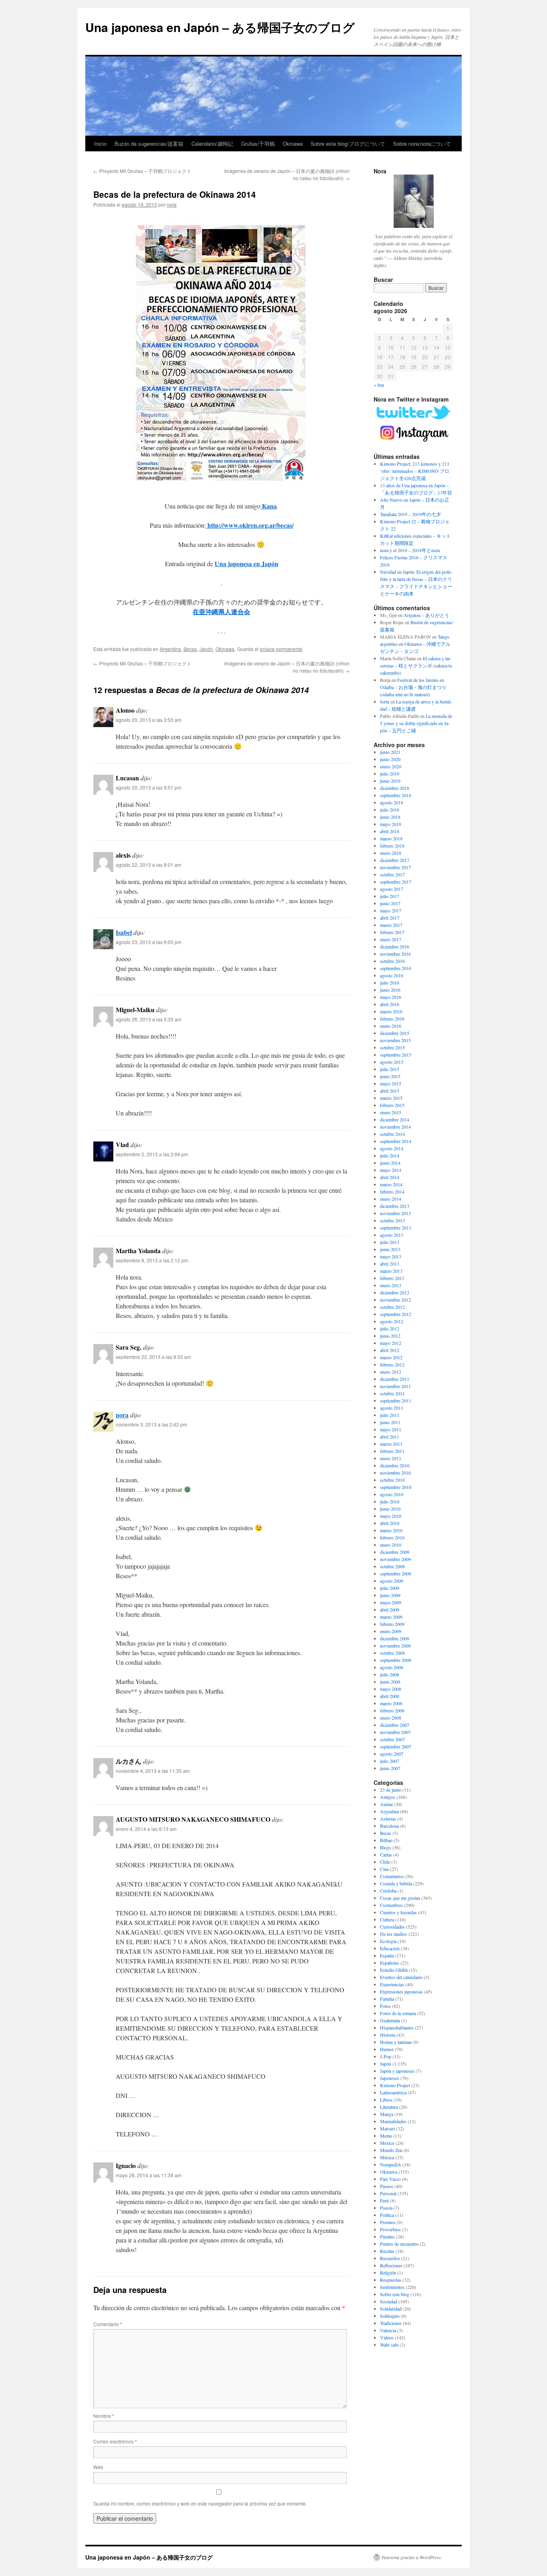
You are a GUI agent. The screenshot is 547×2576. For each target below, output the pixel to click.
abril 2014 (390, 1177)
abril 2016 (390, 1004)
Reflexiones (391, 2265)
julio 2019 (390, 774)
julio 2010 (390, 1501)
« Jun (379, 385)
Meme (386, 2136)
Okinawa (293, 144)
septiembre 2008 (396, 1660)
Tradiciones (391, 2323)
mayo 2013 (391, 1256)
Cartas (386, 1855)
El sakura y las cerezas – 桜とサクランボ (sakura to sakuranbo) (416, 665)
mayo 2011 (391, 1429)
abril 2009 (390, 1609)
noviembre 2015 (395, 1040)
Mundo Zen (391, 2150)
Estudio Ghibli (394, 1970)
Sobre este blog (395, 2294)
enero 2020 (391, 766)
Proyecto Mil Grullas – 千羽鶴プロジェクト (142, 171)
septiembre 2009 (396, 1573)
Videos (387, 2337)
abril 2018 (390, 831)
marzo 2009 (391, 1617)
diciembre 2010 (395, 1465)
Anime (386, 1804)
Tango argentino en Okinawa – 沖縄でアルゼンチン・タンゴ (415, 644)
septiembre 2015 (396, 1055)
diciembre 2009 (395, 1552)
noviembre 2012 (395, 1300)
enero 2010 (391, 1545)
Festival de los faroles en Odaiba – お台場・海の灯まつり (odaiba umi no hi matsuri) (413, 687)
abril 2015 (390, 1091)
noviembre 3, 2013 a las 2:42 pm (151, 1424)
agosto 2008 (392, 1667)
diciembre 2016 (395, 946)
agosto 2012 (392, 1321)
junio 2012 (390, 1336)
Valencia (388, 2330)
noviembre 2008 (395, 1646)
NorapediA (391, 2164)
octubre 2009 (392, 1566)
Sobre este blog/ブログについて (348, 144)
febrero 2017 (392, 932)
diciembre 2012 (395, 1292)
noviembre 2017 (395, 867)
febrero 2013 (392, 1278)
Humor (387, 2049)
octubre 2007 (392, 1739)
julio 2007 (390, 1761)
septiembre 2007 (396, 1746)
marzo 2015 (391, 1098)
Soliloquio (390, 2316)
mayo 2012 (391, 1343)
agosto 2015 (392, 1062)
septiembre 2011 (396, 1401)
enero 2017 (391, 939)
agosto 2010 (392, 1494)
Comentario (108, 2324)
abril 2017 (390, 918)
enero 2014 (391, 1199)
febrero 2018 (392, 846)
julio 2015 (390, 1069)
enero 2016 (391, 1026)
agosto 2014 (392, 1148)
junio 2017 (390, 903)
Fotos (385, 2006)
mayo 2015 (391, 1083)
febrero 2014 (392, 1192)
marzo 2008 (391, 1703)
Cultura (387, 1919)
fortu (385, 701)
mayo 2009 (391, 1602)
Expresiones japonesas (401, 1991)
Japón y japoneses (397, 2071)
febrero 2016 (392, 1019)
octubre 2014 (392, 1134)
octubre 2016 (392, 961)
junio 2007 (390, 1768)
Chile (385, 1862)
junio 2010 (390, 1509)
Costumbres (391, 1905)
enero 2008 (391, 1718)
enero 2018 (391, 853)
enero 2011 (391, 1458)
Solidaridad (391, 2309)
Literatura (389, 2107)
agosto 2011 (392, 1408)
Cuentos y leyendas (398, 1912)
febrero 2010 (392, 1537)
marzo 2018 (391, 838)
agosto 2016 (392, 975)
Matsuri (387, 2128)
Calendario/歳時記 (212, 144)
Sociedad (389, 2301)
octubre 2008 (392, 1653)
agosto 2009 (392, 1581)
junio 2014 (390, 1163)
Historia (388, 2035)
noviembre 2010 (395, 1473)
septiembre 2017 (396, 882)
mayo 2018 (391, 824)
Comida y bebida (396, 1883)
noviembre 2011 (395, 1386)
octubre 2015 (392, 1047)
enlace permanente (281, 649)
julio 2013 (390, 1242)
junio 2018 (390, 817)
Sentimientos (392, 2287)
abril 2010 (390, 1523)
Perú (384, 2200)
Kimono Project (395, 2085)
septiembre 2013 (396, 1228)
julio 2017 (390, 896)
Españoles (390, 1963)
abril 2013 (390, 1264)
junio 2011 (390, 1422)
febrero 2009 (392, 1624)
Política (387, 2215)
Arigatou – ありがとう (426, 615)
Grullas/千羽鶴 (258, 144)
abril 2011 (390, 1437)
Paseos (387, 2186)
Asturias (388, 1818)
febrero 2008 (392, 1710)
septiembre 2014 (396, 1141)
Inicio (100, 144)
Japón (206, 649)
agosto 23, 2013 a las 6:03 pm (149, 942)
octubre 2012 (392, 1307)
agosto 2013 (392, 1235)
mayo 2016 (391, 997)
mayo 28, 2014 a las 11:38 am (149, 2175)
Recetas (387, 2251)
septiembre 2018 (396, 795)
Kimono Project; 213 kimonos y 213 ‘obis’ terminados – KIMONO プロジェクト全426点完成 (415, 471)
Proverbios (390, 2229)
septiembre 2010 (396, 1487)
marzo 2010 (391, 1530)
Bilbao (386, 1840)
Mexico (387, 2143)
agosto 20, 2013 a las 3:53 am (149, 720)
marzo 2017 (391, 925)
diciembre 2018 (395, 788)
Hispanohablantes (397, 2027)
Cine (384, 1869)
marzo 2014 (391, 1184)
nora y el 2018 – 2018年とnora (410, 550)
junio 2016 (390, 990)
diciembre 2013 (395, 1206)
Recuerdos (390, 2258)
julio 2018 (390, 810)
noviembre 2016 (395, 954)
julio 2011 (390, 1415)
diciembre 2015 (395, 1033)
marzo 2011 (391, 1444)
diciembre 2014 (395, 1119)
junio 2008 (390, 1682)
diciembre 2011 (395, 1379)
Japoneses (390, 2078)
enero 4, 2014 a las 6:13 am (146, 1829)
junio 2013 (390, 1249)
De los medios (394, 1934)
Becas (190, 649)
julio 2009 (390, 1588)
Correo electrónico (115, 2441)
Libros (386, 2100)
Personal (388, 2193)
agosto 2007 (392, 1754)
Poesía (386, 2208)
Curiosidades (392, 1927)
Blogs (386, 1847)
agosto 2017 (392, 889)
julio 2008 (390, 1674)
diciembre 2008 (395, 1638)
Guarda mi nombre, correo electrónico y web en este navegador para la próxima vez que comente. (200, 2503)
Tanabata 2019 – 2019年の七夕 (410, 514)
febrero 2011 (392, 1451)
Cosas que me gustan (400, 1898)
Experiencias (392, 1984)
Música (387, 2157)
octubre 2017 (392, 874)
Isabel (124, 932)
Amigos (388, 1797)
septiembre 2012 (396, 1314)
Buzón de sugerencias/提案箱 (149, 144)
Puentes (387, 2236)
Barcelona (389, 1826)
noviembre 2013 (395, 1213)
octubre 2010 (392, 1480)
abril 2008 (390, 1696)
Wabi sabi (389, 2345)
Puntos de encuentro (399, 2244)
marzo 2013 (391, 1271)
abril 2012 (390, 1350)
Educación (390, 1948)
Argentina (170, 649)
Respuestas (391, 2280)
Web (98, 2467)
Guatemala (390, 2020)
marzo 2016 (391, 1011)
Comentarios (392, 1876)
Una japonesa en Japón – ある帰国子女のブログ (220, 27)
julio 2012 (390, 1328)
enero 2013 (391, 1285)
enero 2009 (391, 1631)
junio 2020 (390, 759)
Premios (388, 2222)
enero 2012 (391, 1372)
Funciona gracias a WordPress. (412, 2557)
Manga (387, 2114)
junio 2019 (390, 781)
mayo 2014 (391, 1170)
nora (172, 204)
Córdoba (388, 1891)
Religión (388, 2273)
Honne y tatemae (396, 2042)
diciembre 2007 (395, 1725)
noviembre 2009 (395, 1559)
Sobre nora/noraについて (422, 144)
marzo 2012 (391, 1357)
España (387, 1955)
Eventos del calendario (401, 1977)
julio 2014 (390, 1155)
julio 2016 (390, 983)
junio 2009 (390, 1595)
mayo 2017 (391, 910)
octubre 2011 (392, 1393)
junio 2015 (390, 1076)
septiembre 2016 (396, 968)
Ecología (388, 1941)
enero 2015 (391, 1112)
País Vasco (390, 2179)
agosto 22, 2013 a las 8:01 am (149, 865)
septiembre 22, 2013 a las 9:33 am (153, 1357)
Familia (387, 1999)
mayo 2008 (391, 1689)
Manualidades (393, 2121)
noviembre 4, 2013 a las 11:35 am (153, 1771)
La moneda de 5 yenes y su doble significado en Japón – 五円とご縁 (416, 723)
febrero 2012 (392, 1364)
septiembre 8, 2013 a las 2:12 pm (152, 1260)
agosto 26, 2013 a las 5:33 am (149, 1019)
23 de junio (391, 1790)
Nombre (104, 2416)
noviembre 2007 (395, 1732)
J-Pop (386, 2056)
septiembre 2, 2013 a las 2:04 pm (152, 1154)
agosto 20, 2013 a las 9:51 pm (149, 787)
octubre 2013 (392, 1220)
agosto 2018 (392, 802)
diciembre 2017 (395, 860)
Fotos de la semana (398, 2013)
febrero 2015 (392, 1105)
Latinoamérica (393, 2092)
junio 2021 (390, 752)
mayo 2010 (391, 1516)
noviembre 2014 (395, 1127)
